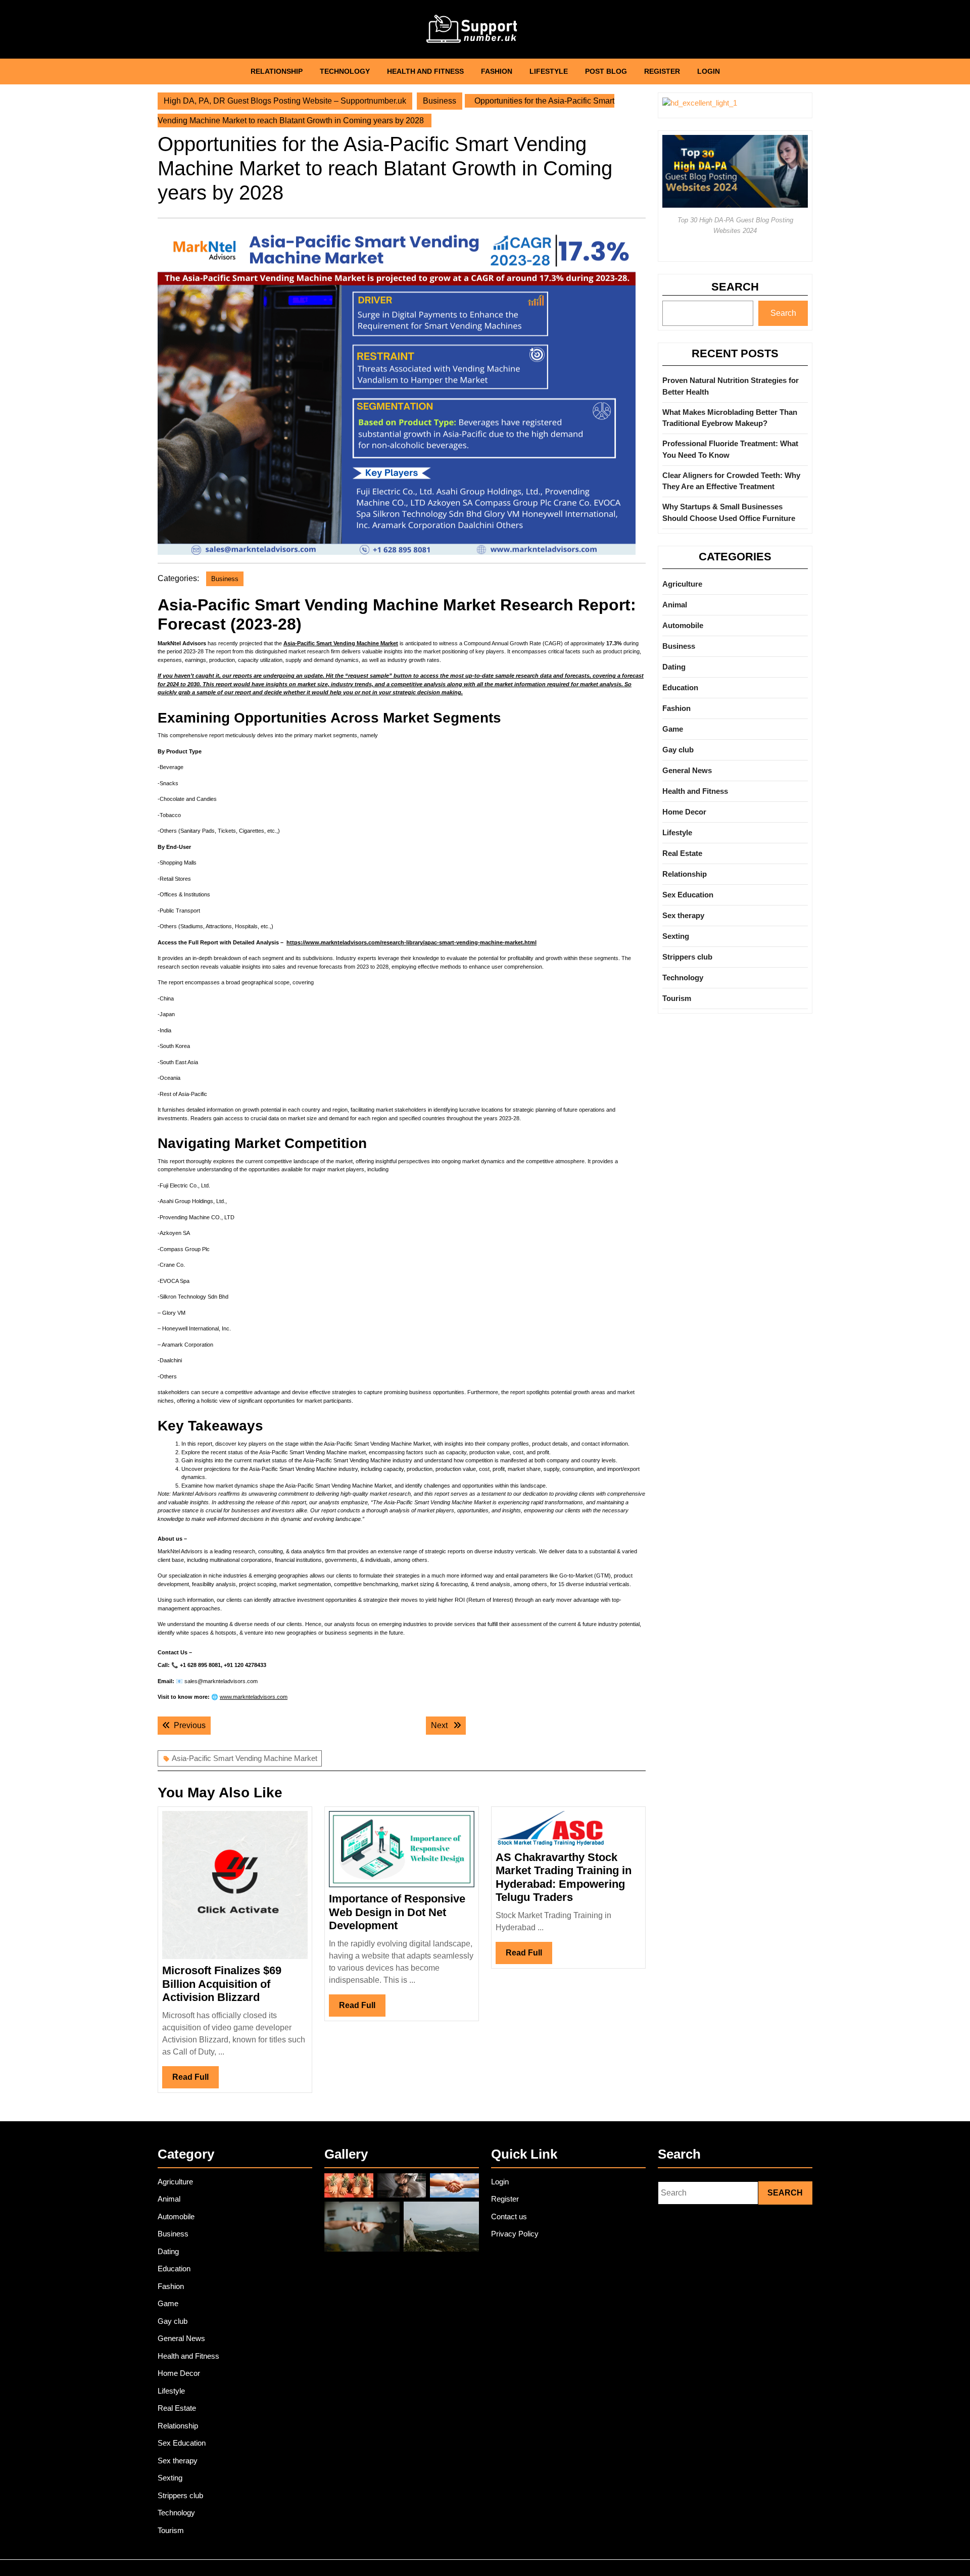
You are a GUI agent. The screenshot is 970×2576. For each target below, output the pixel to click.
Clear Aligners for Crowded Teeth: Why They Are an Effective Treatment (731, 481)
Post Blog (606, 71)
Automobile (683, 625)
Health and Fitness (425, 71)
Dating (674, 667)
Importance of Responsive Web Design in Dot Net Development (397, 1912)
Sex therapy (683, 915)
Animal (675, 605)
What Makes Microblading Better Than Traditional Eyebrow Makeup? (730, 418)
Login (709, 71)
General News (687, 770)
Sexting (676, 936)
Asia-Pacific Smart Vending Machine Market (341, 643)
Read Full (196, 2080)
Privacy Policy (515, 2234)
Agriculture (682, 584)
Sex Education (688, 895)
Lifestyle (549, 71)
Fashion (497, 71)
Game (673, 729)
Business (440, 101)
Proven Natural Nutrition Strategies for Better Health (731, 386)
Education (680, 687)
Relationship (277, 71)
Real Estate (682, 853)
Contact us (509, 2216)
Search (735, 287)
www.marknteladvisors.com (254, 1697)
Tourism (677, 998)
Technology (345, 71)
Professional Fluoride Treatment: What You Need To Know (730, 449)
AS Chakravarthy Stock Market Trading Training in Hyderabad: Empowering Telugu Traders (564, 1877)
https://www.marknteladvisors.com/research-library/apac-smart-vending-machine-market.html (411, 942)
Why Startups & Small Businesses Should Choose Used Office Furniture (729, 512)
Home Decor (684, 812)
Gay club (678, 750)
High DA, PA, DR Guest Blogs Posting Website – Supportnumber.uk (285, 101)
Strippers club (687, 957)
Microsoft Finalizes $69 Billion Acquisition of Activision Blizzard (222, 1984)
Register (662, 71)
